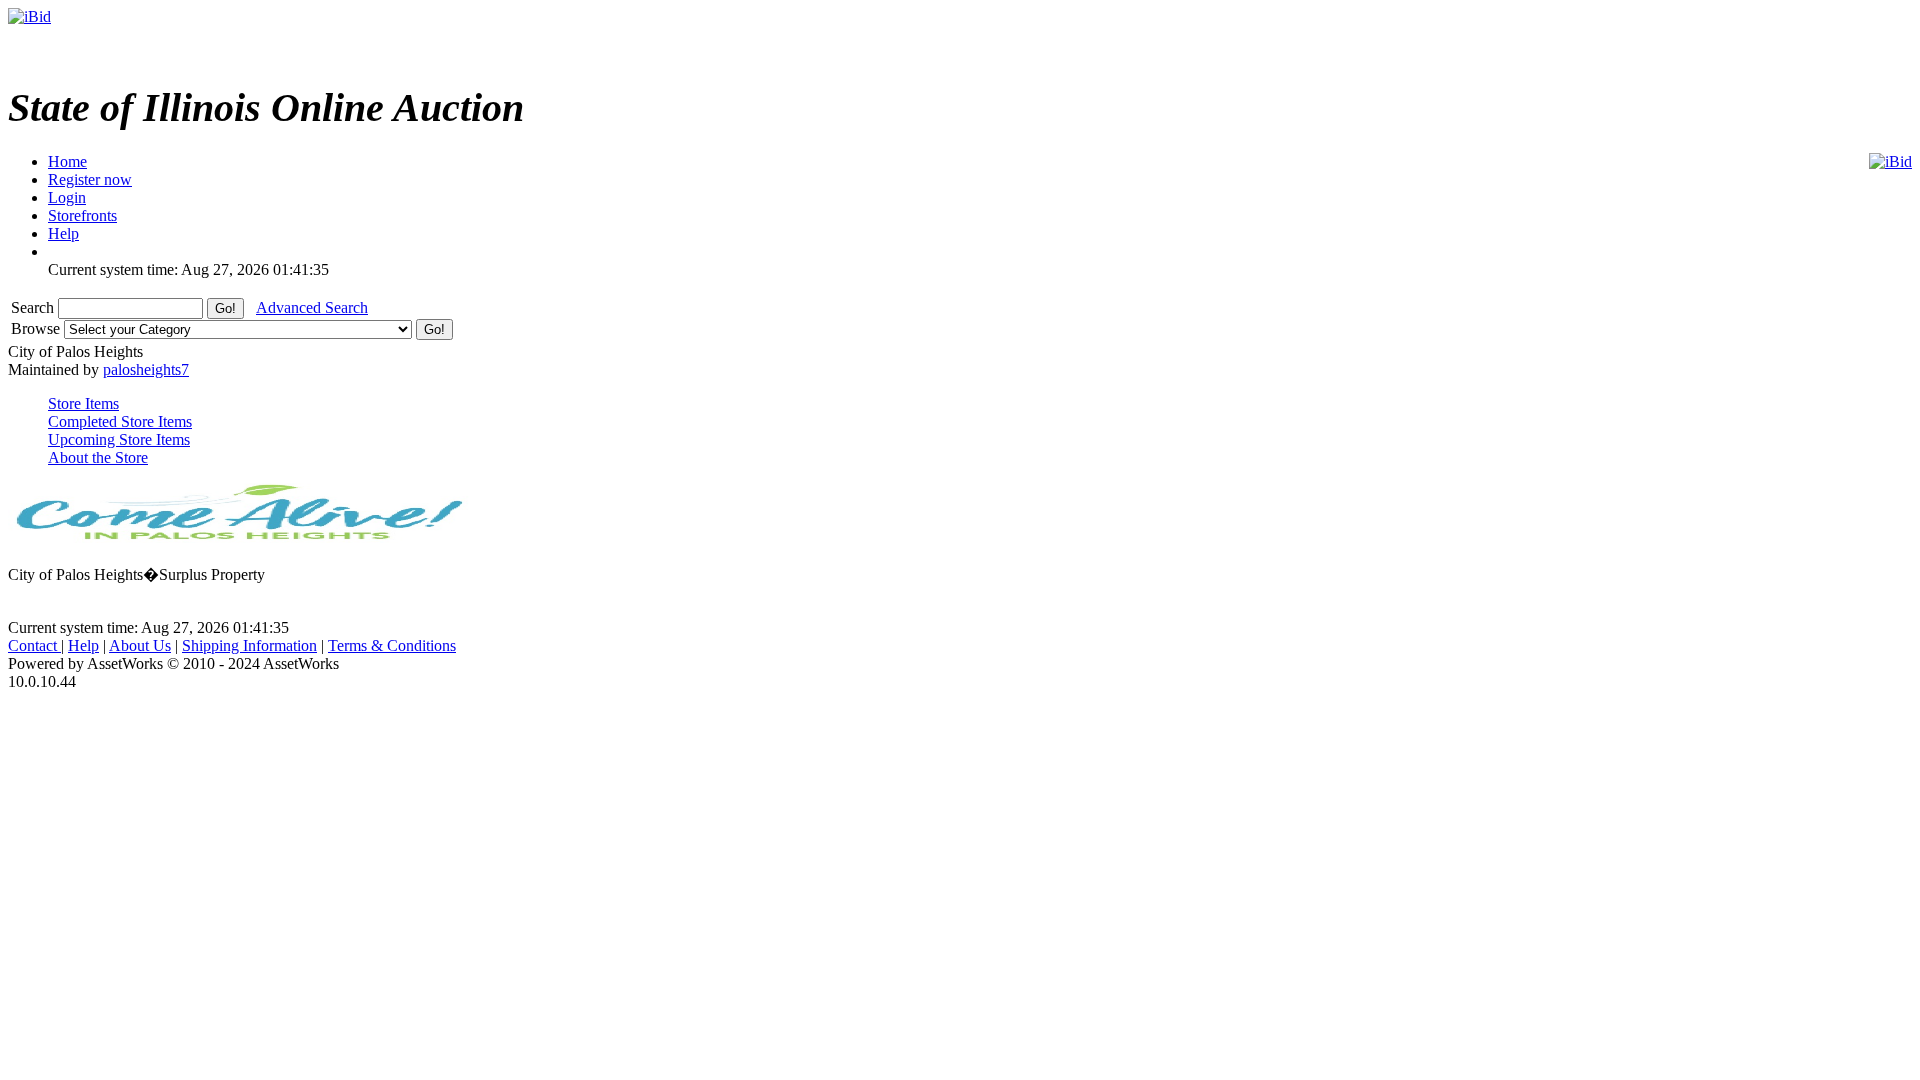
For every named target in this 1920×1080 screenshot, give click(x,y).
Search (34, 307)
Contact (34, 645)
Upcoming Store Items (119, 439)
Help (83, 645)
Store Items (83, 403)
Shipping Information (249, 645)
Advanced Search (312, 307)
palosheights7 (146, 369)
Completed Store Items (120, 421)
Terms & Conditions (392, 645)
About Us (140, 645)
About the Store (98, 457)
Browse (37, 328)
